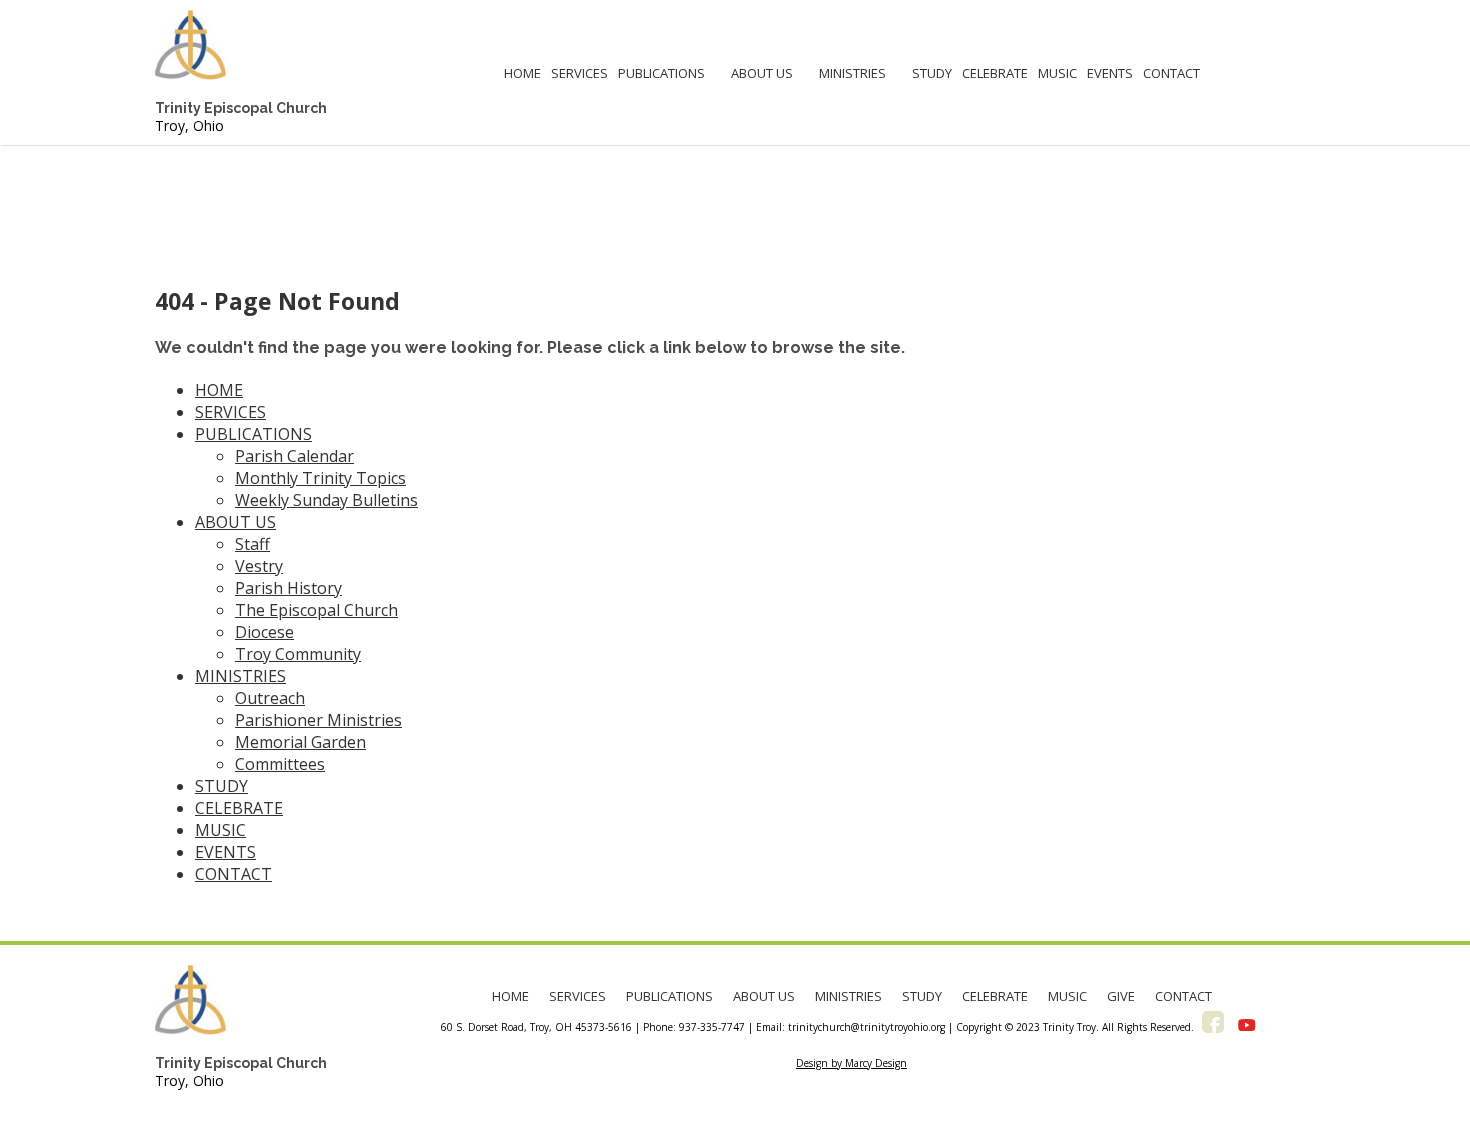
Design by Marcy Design (851, 1063)
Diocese (264, 632)
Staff (252, 544)
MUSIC (1057, 73)
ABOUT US (762, 73)
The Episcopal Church (316, 610)
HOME (522, 73)
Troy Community (298, 654)
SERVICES (579, 73)
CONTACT (1171, 73)
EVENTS (1110, 73)
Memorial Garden (300, 742)
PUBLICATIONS (661, 73)
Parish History (288, 588)
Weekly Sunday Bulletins (326, 500)
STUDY (932, 73)
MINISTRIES (852, 73)
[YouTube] (1247, 1025)
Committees (280, 764)
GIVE (1121, 996)
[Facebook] (1213, 1025)
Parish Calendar (294, 456)
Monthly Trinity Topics (320, 478)
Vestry (259, 566)
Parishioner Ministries (318, 720)
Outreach (270, 698)
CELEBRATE (995, 73)
